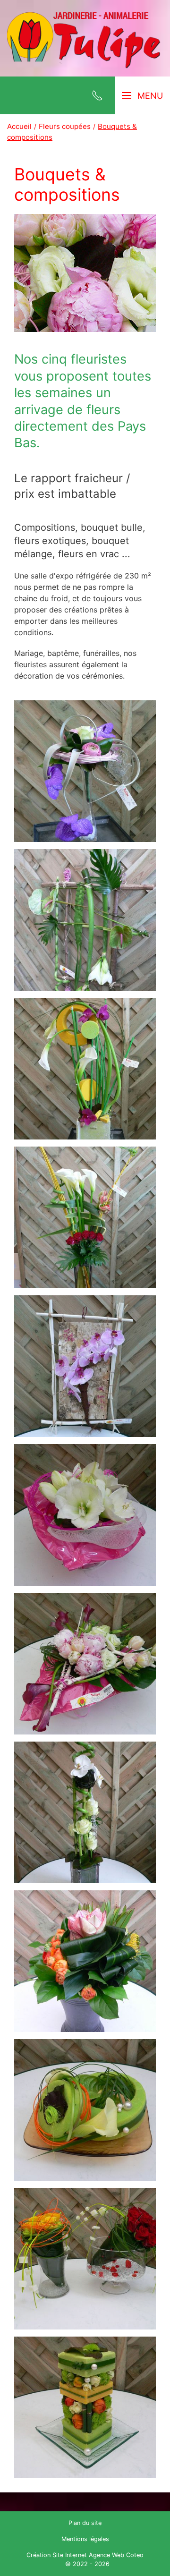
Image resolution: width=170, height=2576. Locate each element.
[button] (85, 771)
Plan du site (85, 2523)
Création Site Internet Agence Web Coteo (85, 2555)
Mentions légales (85, 2539)
